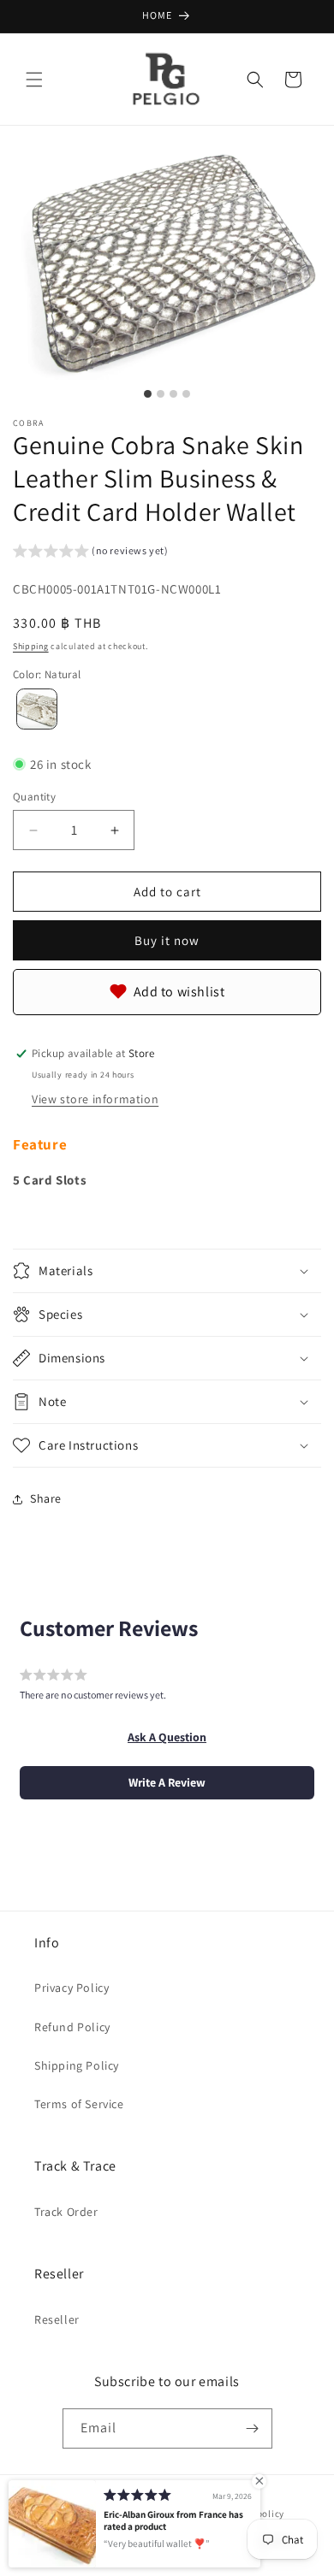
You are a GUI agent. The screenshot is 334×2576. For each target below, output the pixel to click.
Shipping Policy (77, 2065)
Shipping (31, 646)
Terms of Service (79, 2104)
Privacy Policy (72, 1988)
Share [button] (46, 1498)
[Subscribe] (253, 2428)
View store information (95, 1099)
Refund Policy (72, 2027)
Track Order (66, 2212)
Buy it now (167, 940)
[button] (34, 80)
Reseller (57, 2319)
